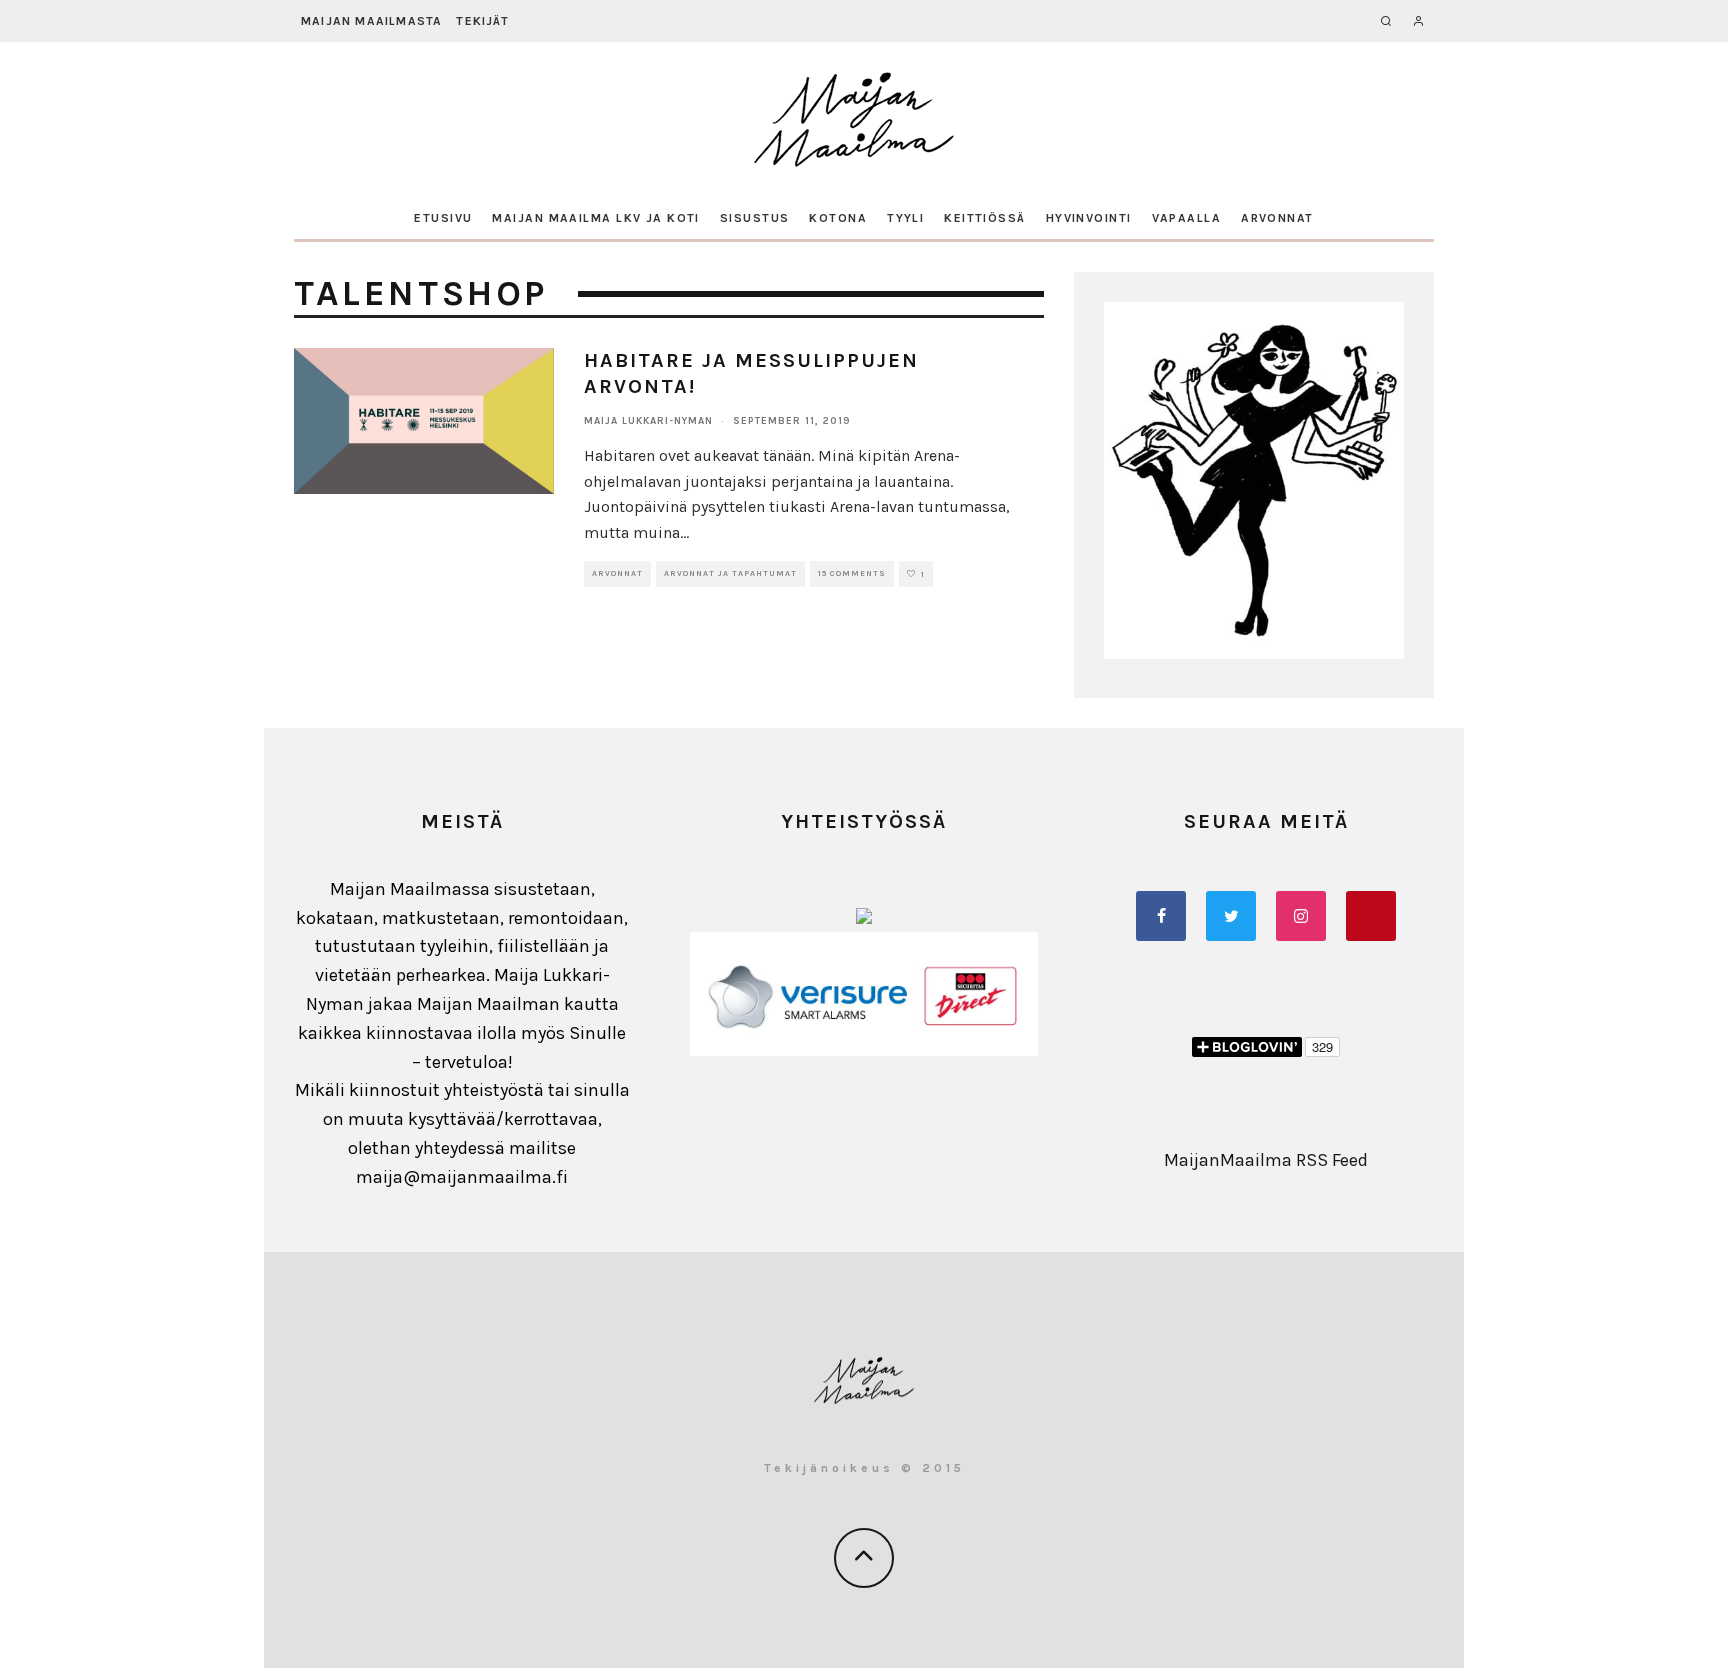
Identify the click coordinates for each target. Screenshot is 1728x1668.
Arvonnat (1277, 218)
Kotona (838, 218)
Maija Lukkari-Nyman (648, 421)
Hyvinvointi (1089, 218)
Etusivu (443, 218)
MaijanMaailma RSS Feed (1266, 1160)
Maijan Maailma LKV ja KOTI (595, 218)
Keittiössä (984, 218)
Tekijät (482, 21)
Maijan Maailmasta (371, 21)
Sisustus (755, 218)
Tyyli (905, 218)
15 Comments (852, 573)
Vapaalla (1187, 218)
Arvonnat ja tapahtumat (730, 573)
